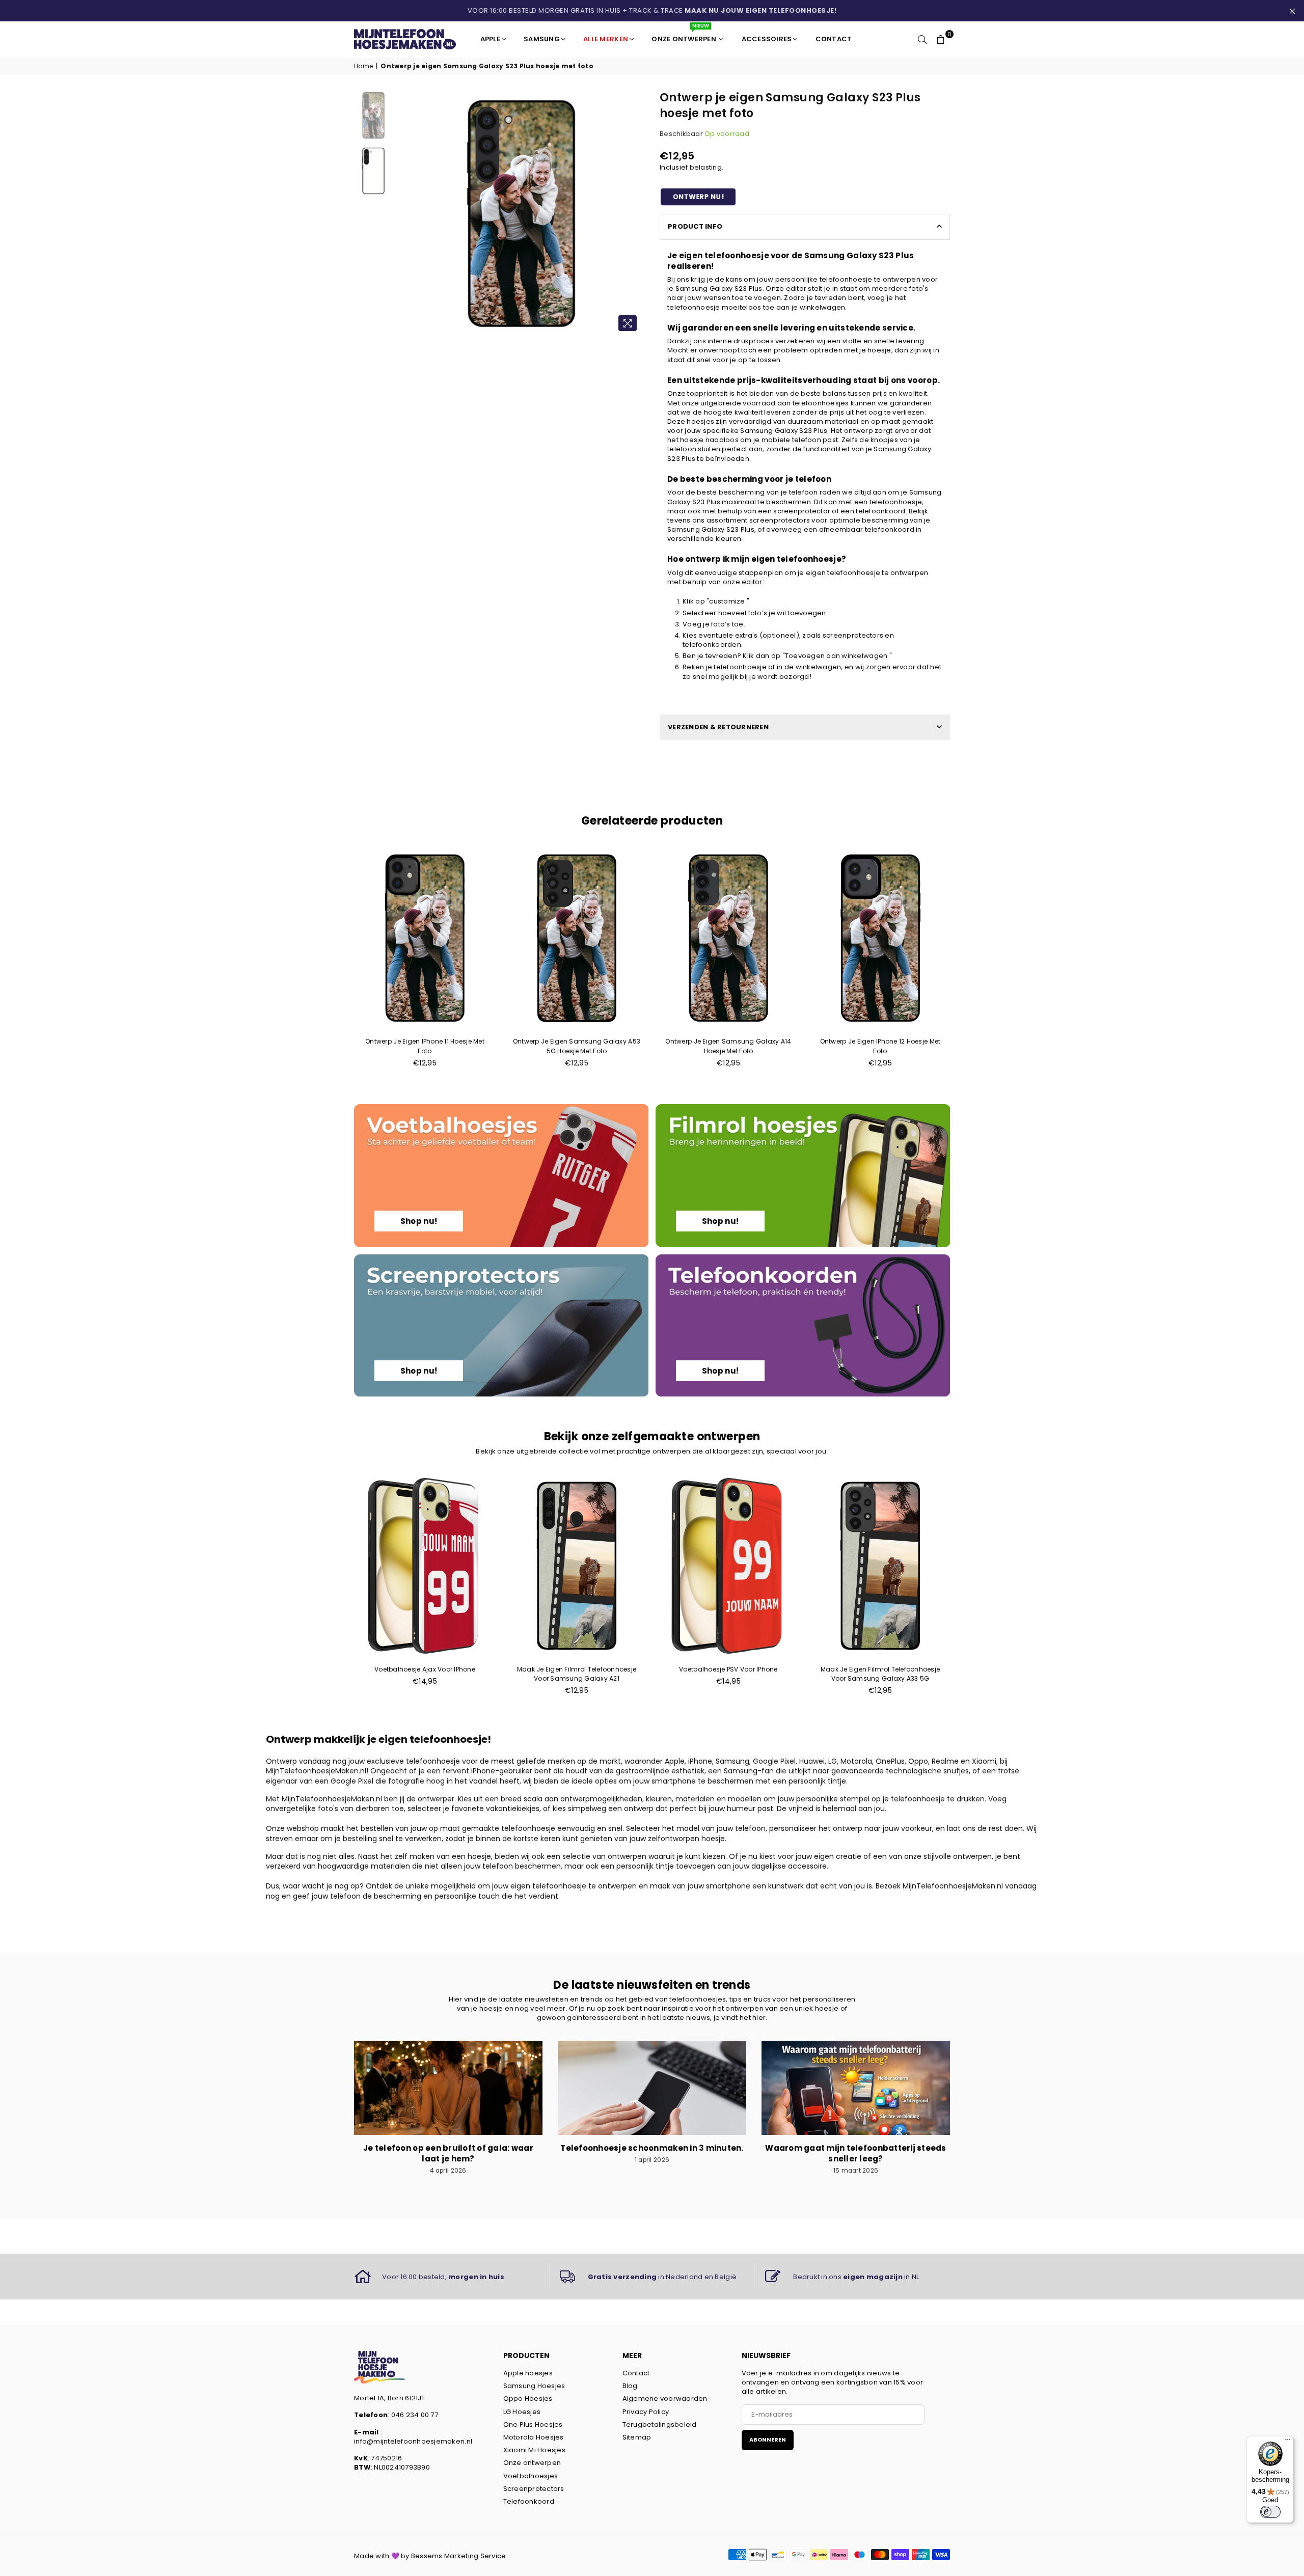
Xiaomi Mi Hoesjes (534, 2450)
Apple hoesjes (528, 2373)
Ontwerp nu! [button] (698, 197)
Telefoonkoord (529, 2501)
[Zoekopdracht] (922, 39)
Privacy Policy (646, 2412)
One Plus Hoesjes (533, 2424)
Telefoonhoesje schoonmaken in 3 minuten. (652, 2148)
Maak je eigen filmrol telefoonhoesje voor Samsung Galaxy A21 (577, 1674)
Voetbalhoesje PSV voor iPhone (728, 1669)
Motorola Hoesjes (534, 2437)
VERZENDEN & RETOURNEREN (718, 727)
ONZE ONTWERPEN (685, 35)
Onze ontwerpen (532, 2463)
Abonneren (768, 2440)
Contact (636, 2373)
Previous (407, 214)
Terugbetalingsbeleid (660, 2424)
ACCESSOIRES (767, 39)
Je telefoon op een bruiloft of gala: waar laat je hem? (448, 2153)
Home (363, 66)
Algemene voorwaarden (665, 2399)
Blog (630, 2386)
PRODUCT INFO (695, 226)
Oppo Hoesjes (528, 2399)
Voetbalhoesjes (531, 2476)
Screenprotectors (534, 2489)
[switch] (1270, 2512)
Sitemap (637, 2437)
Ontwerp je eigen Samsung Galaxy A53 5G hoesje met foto (577, 1046)
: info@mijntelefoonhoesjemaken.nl (413, 2437)
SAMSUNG (542, 39)
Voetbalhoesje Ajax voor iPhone (425, 1669)
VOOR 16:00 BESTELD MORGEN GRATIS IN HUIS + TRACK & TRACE (652, 10)
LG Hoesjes (522, 2412)
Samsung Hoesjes (534, 2386)
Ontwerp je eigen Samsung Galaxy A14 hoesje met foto (728, 1046)
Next (635, 214)
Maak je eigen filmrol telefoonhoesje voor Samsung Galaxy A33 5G (880, 1674)
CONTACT (834, 39)
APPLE (490, 39)
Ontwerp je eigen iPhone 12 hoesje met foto (880, 1046)
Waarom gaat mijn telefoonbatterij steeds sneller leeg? (855, 2153)
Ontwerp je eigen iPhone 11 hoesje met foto (425, 1046)
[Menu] (1288, 2442)
